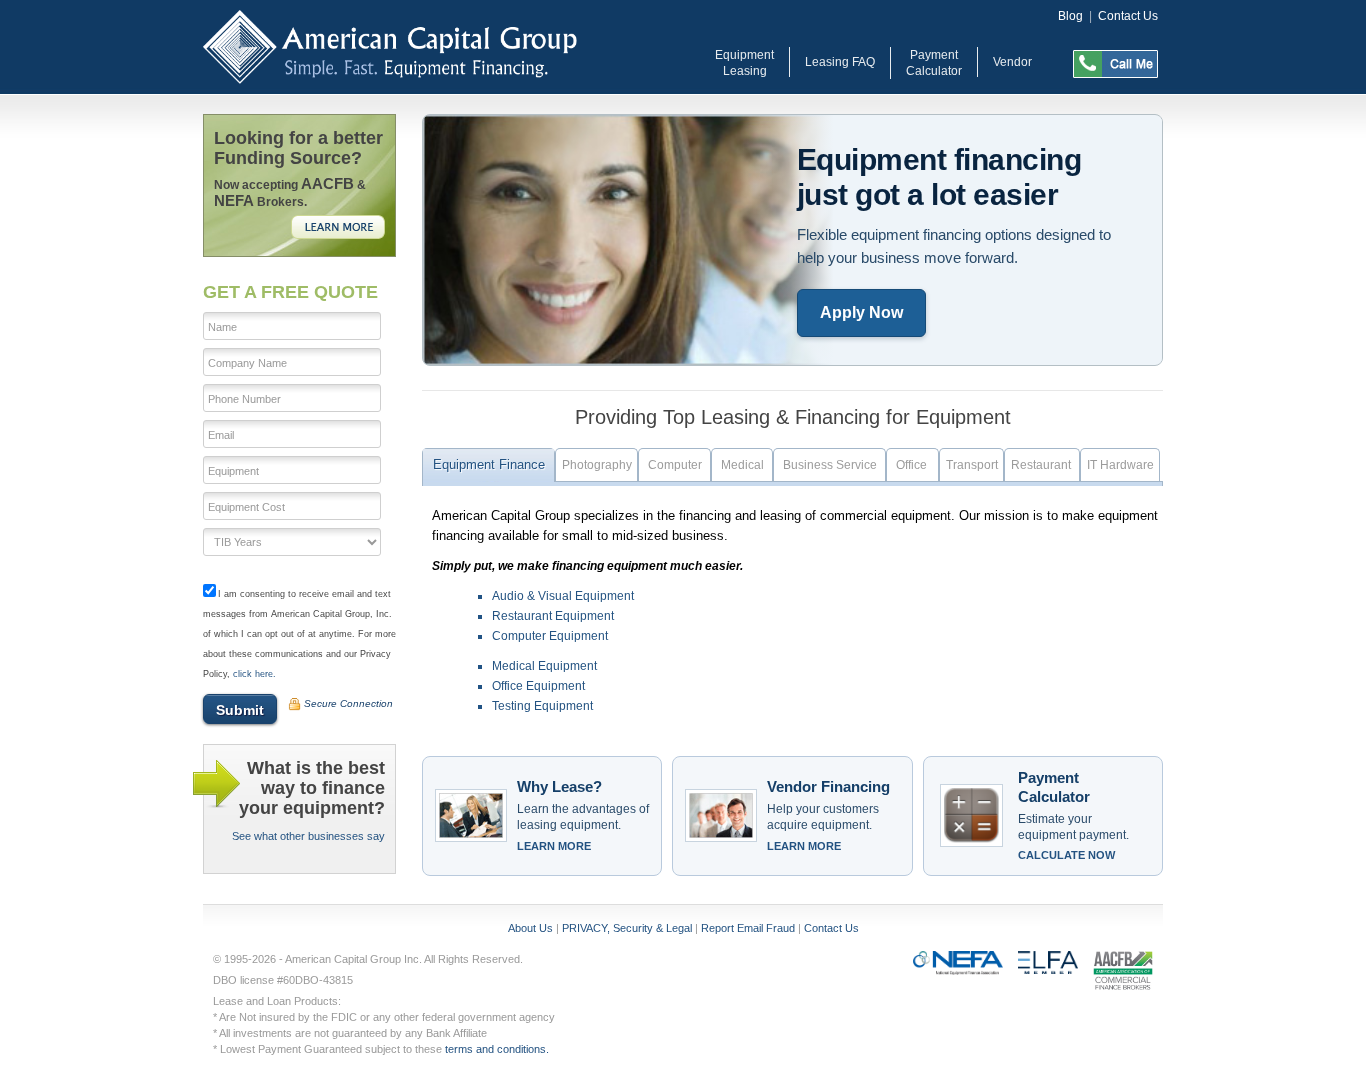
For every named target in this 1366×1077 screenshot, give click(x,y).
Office (913, 465)
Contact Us (1128, 16)
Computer (675, 465)
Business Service (830, 465)
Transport (972, 465)
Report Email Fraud (748, 928)
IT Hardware (1120, 465)
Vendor (1012, 62)
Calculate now (1066, 855)
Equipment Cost (246, 507)
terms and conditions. (497, 1049)
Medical (742, 465)
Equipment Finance (489, 464)
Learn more (554, 846)
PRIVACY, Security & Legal (627, 928)
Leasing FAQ (840, 62)
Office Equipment (538, 686)
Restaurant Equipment (553, 616)
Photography (597, 465)
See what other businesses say (308, 836)
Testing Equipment (542, 706)
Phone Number (244, 399)
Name (222, 327)
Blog (1070, 16)
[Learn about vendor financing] (721, 816)
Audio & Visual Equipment (563, 596)
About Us (530, 928)
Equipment (233, 471)
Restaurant (1042, 465)
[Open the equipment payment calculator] (972, 816)
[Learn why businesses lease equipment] (471, 816)
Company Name (247, 363)
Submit (240, 710)
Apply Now (861, 312)
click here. (254, 674)
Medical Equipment (544, 666)
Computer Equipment (550, 636)
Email (221, 435)
